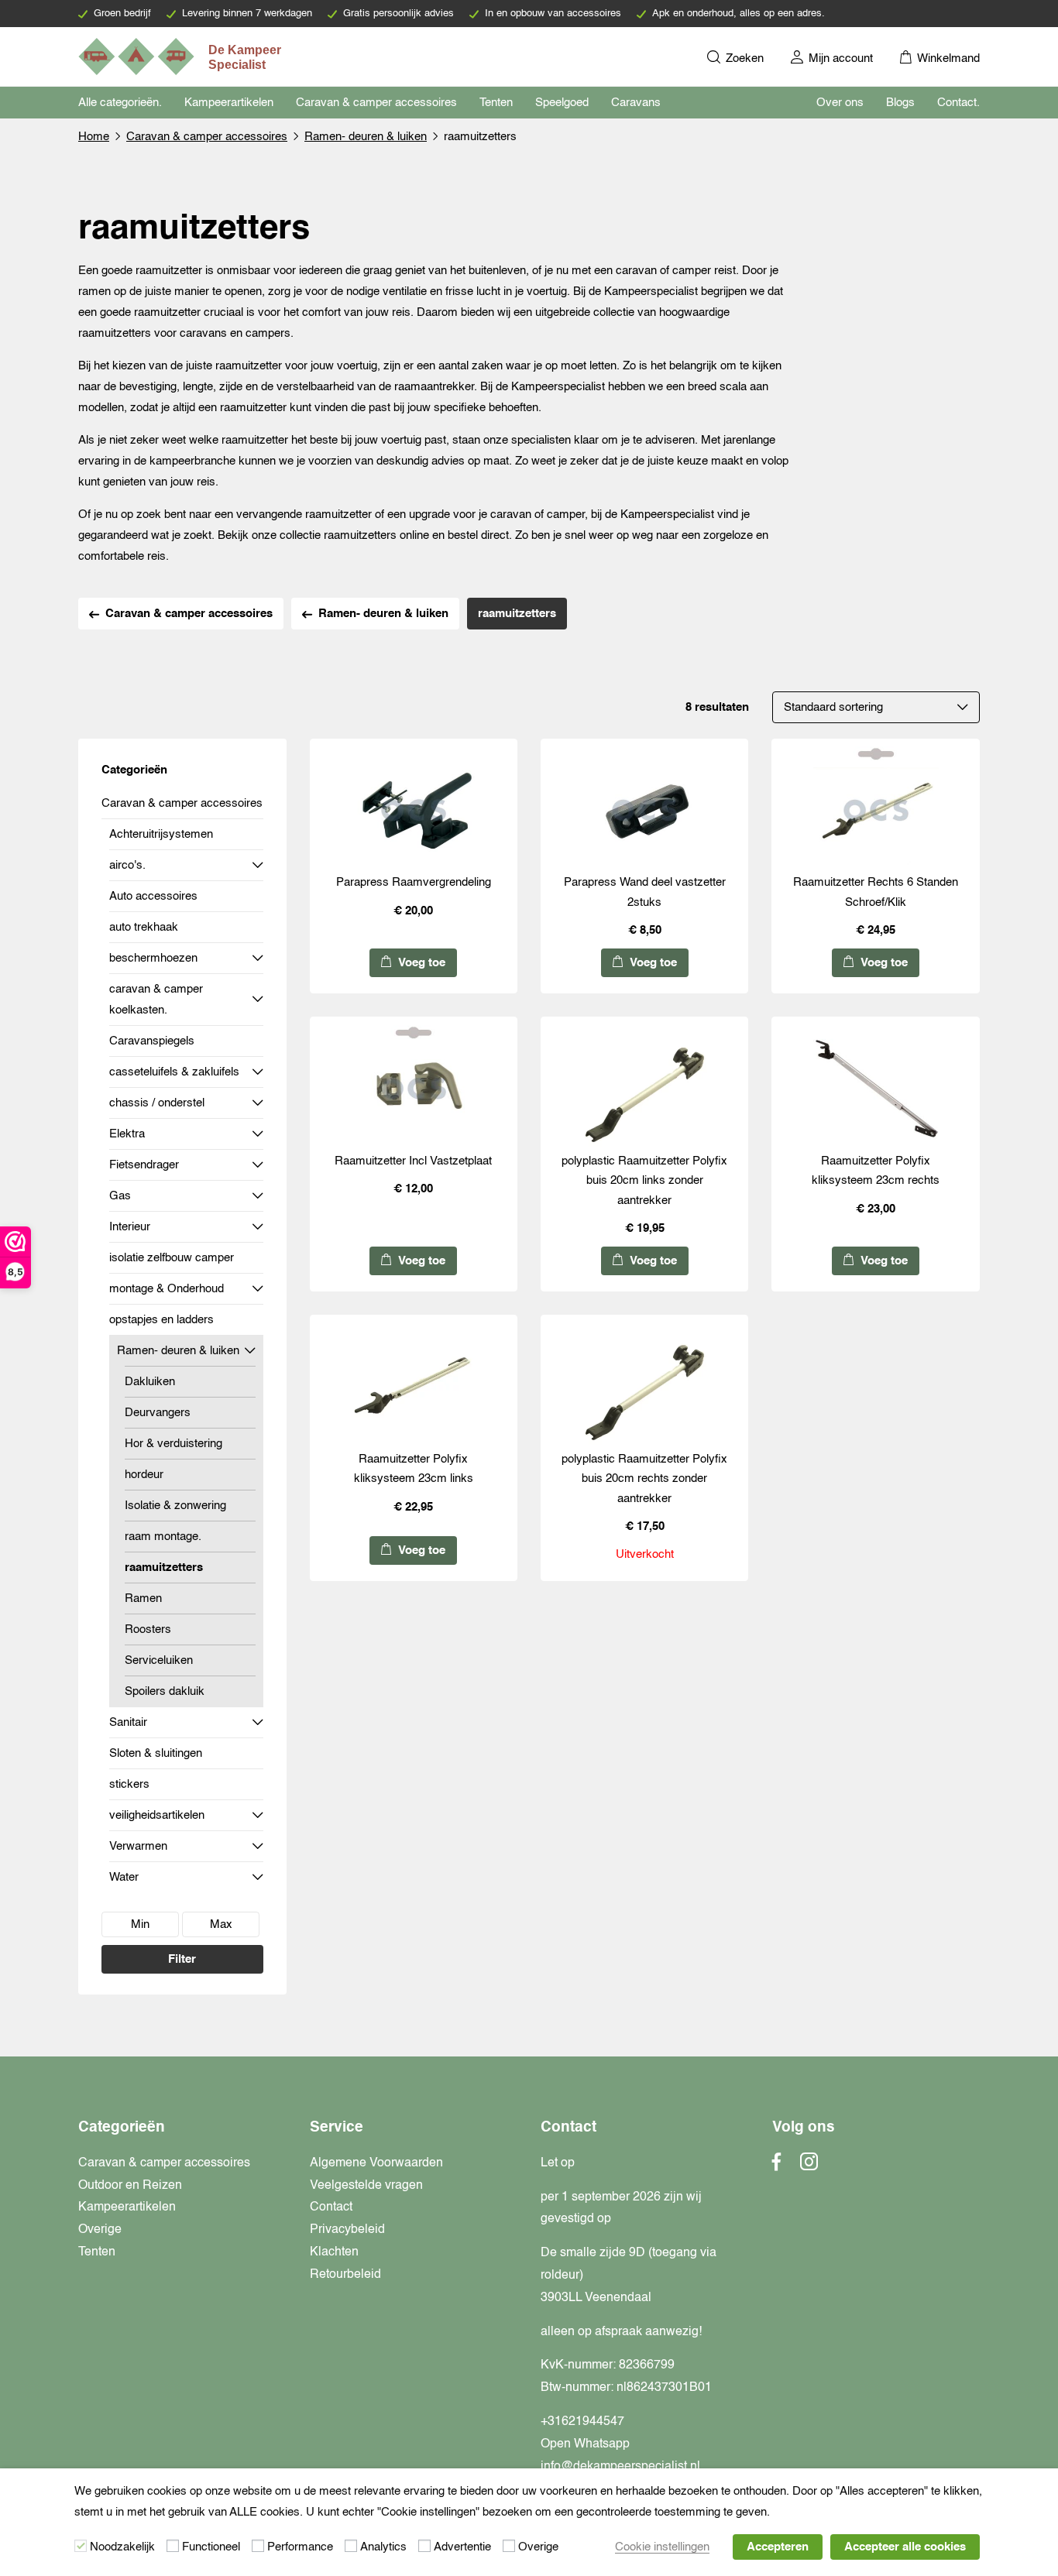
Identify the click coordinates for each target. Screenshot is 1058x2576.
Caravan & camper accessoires (376, 103)
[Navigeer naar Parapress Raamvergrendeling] (414, 810)
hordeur (144, 1475)
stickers (129, 1784)
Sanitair (128, 1722)
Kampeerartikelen (229, 103)
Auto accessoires (153, 896)
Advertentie (462, 2547)
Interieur (130, 1227)
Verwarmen (138, 1846)
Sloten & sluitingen (156, 1753)
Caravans (636, 103)
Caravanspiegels (152, 1041)
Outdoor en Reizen (130, 2186)
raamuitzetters (164, 1568)
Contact (331, 2207)
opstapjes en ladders (161, 1320)
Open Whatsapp (585, 2444)
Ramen (143, 1598)
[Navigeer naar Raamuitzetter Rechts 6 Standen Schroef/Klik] (876, 810)
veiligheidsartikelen (157, 1815)
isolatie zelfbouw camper (172, 1258)
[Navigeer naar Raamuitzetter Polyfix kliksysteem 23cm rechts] (876, 1088)
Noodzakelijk (122, 2547)
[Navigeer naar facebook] (777, 2166)
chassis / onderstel (157, 1103)
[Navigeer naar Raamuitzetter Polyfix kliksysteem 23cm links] (414, 1386)
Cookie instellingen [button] (662, 2547)
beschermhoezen (153, 958)
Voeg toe (420, 963)
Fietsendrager (144, 1165)
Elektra (127, 1134)
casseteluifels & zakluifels (174, 1072)
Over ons (840, 103)
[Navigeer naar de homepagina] (181, 57)
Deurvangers (158, 1413)
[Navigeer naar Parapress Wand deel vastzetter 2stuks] (644, 810)
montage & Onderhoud (167, 1289)
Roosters (148, 1629)
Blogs (900, 103)
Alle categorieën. (120, 103)
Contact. (958, 103)
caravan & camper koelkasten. (156, 1000)
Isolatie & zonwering (175, 1506)
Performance (300, 2547)
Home (94, 137)
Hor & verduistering (173, 1444)
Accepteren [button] (778, 2547)
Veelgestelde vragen (366, 2186)
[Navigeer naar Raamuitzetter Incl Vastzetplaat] (414, 1088)
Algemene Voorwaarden (376, 2163)
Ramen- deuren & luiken (366, 137)
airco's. (127, 865)
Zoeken (743, 58)
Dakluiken (150, 1382)
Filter (182, 1959)
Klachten (334, 2252)
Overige (100, 2230)
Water (124, 1877)
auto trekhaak (144, 927)
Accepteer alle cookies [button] (905, 2547)
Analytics (383, 2547)
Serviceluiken (159, 1660)
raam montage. (163, 1537)
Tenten (496, 103)
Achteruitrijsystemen (161, 834)
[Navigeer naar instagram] (809, 2166)
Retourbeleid (345, 2275)
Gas (120, 1196)
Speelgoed (562, 103)
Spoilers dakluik (165, 1691)
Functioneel (211, 2547)
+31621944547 (582, 2422)
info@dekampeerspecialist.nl (620, 2467)
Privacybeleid (347, 2230)
